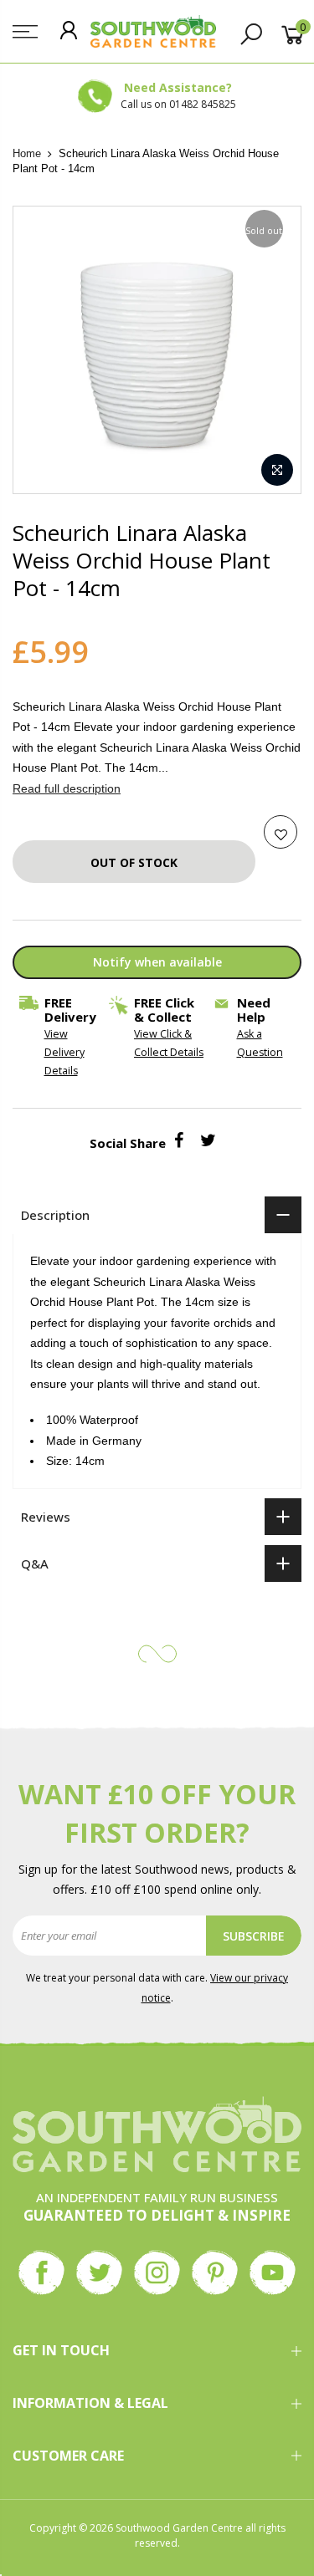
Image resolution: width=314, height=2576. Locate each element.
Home (27, 153)
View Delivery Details (64, 1052)
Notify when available (157, 962)
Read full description (67, 788)
